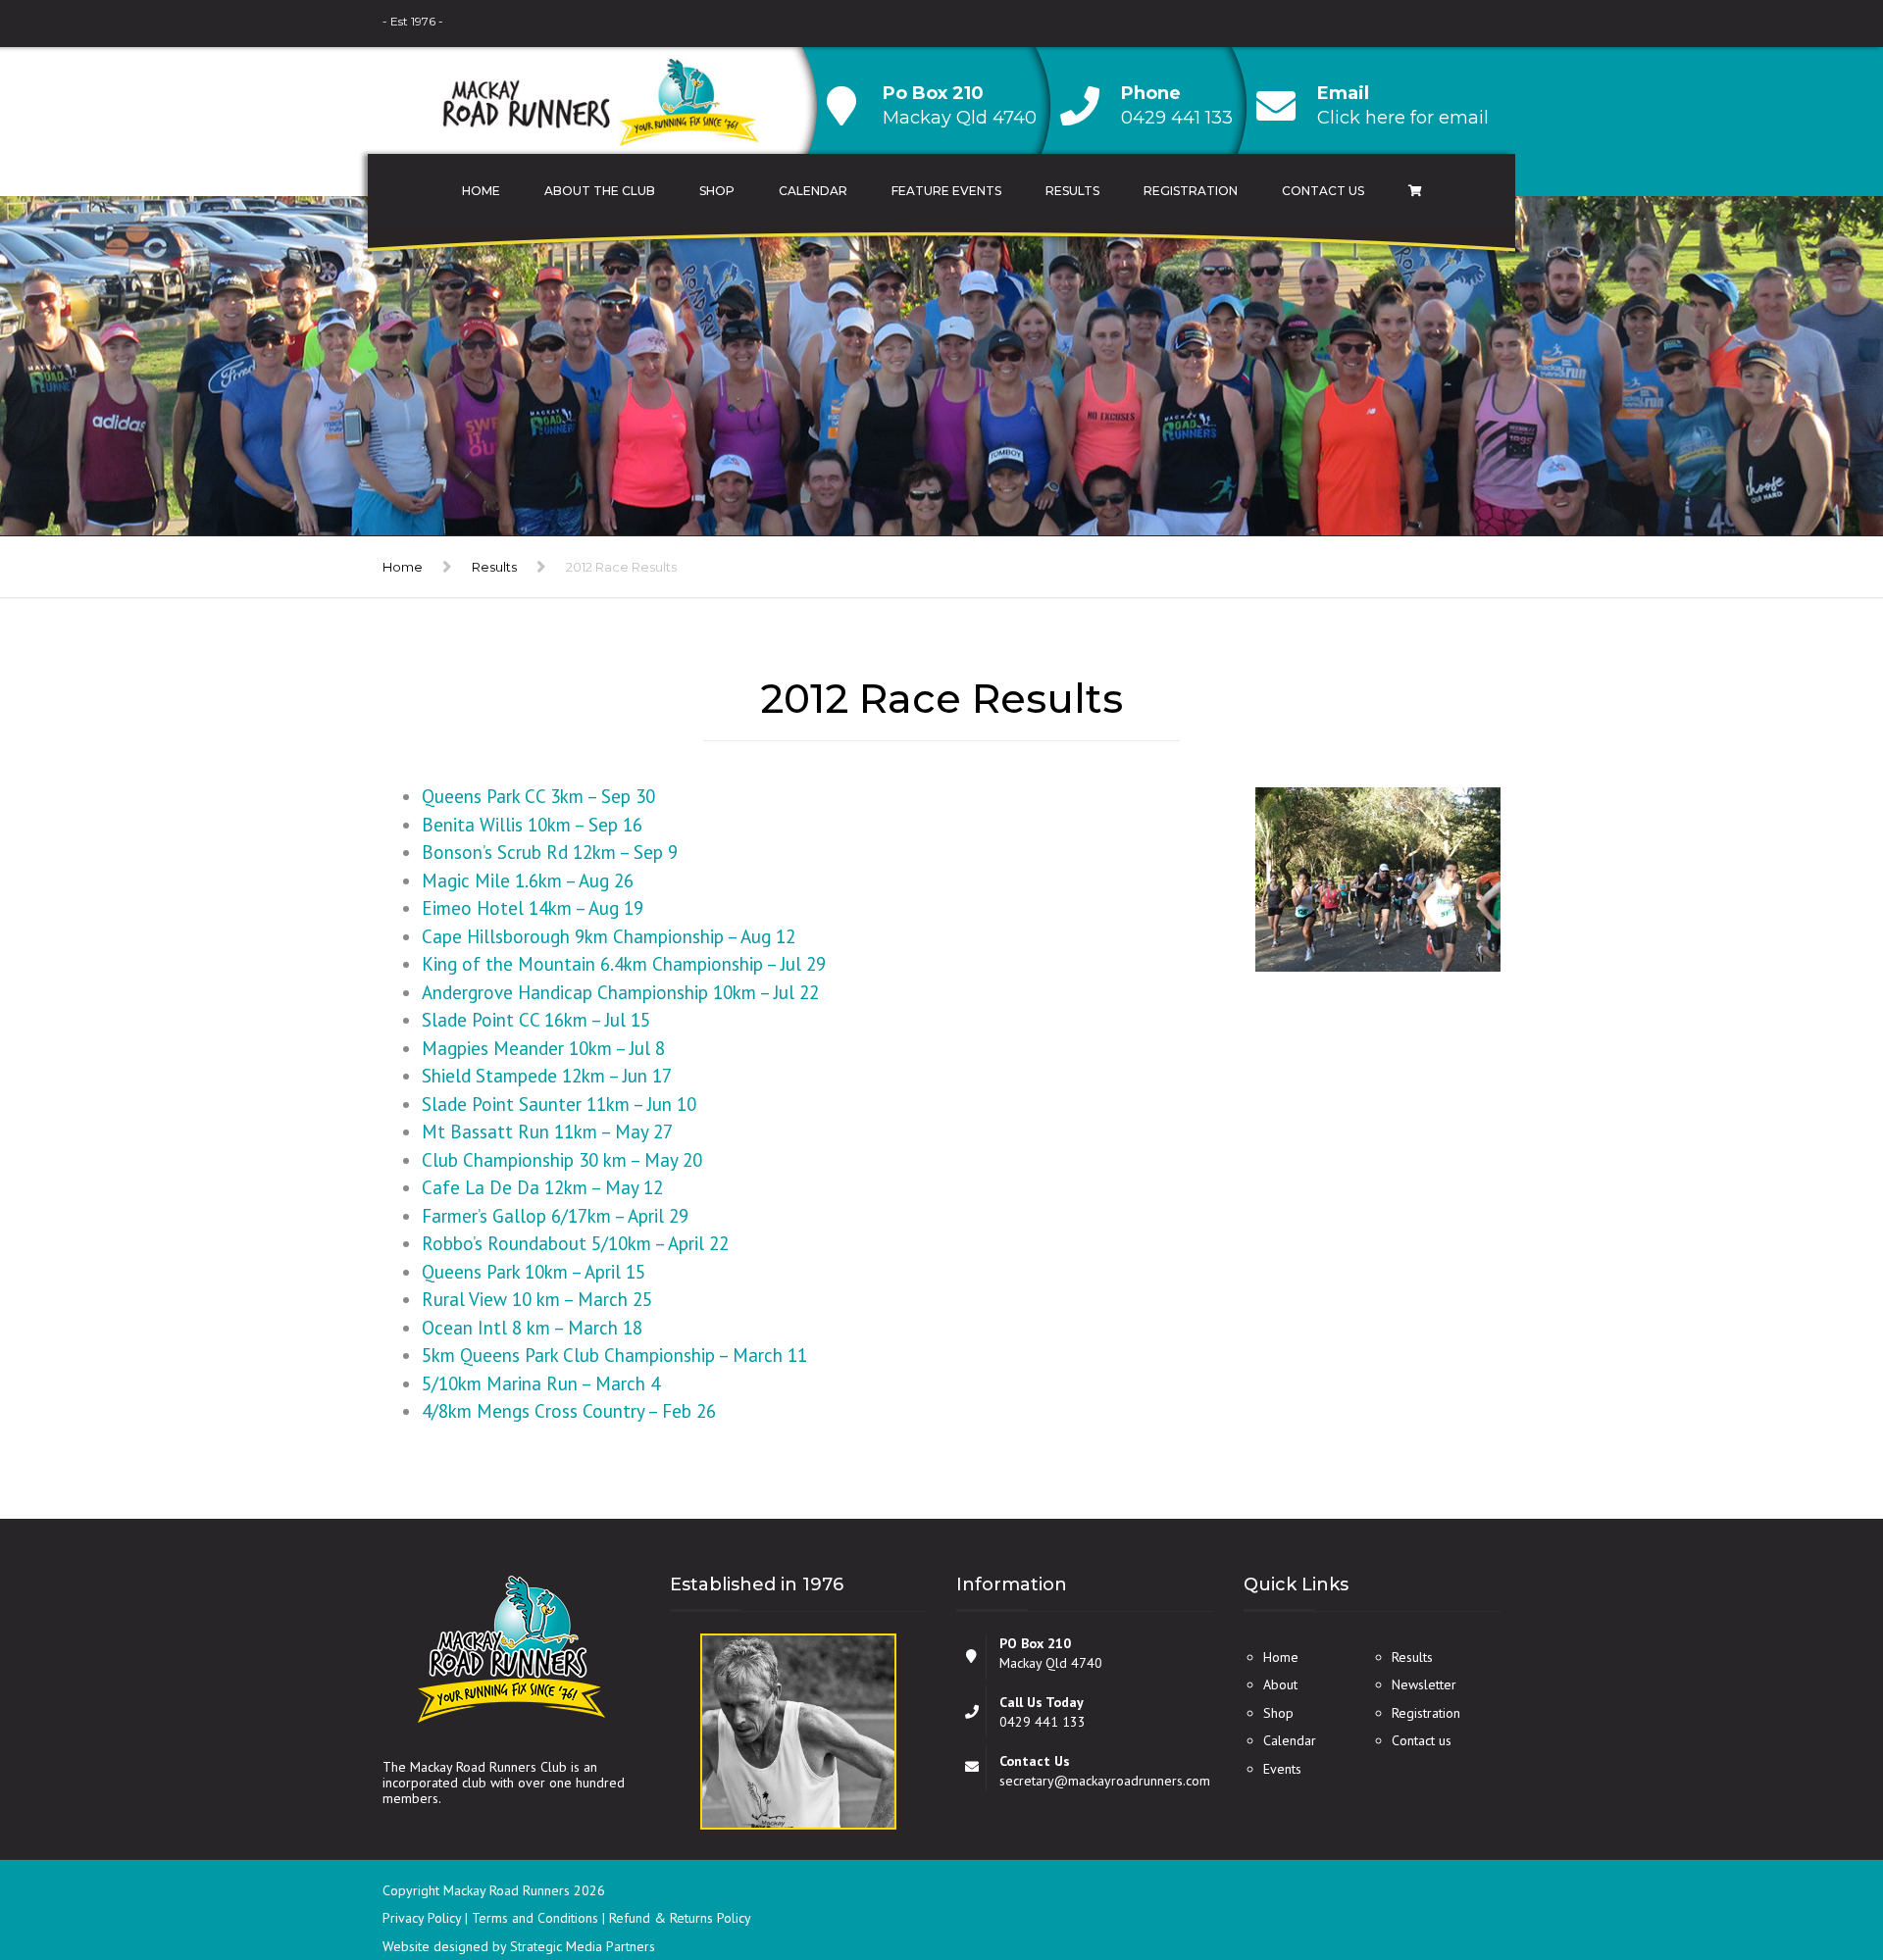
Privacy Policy (424, 1918)
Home (481, 191)
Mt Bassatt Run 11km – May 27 (547, 1131)
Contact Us (1323, 191)
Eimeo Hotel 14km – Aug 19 (533, 908)
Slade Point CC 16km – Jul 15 (536, 1020)
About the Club (600, 191)
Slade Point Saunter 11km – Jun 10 (559, 1104)
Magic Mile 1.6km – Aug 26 (528, 880)
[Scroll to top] (1780, 1855)
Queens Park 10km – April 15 (534, 1272)
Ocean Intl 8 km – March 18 (532, 1328)
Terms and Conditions (537, 1918)
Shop (717, 191)
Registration (1191, 191)
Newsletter (1424, 1684)
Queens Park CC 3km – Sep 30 (538, 796)
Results (1072, 191)
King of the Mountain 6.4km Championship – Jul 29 (624, 964)
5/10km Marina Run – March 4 (541, 1383)
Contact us (1422, 1740)
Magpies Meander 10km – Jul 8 (543, 1048)
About (1280, 1684)
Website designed (435, 1946)
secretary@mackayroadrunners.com (1105, 1781)
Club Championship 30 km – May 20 (562, 1160)
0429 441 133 (1177, 118)
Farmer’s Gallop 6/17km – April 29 (555, 1216)
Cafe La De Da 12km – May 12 (542, 1187)
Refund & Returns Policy (680, 1918)
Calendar (813, 191)
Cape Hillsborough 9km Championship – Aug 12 (609, 936)
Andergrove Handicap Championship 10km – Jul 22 (620, 992)
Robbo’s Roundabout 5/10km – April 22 (575, 1243)
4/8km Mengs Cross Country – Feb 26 (569, 1411)
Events (1282, 1769)
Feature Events (946, 191)
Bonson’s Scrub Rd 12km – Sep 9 (550, 852)
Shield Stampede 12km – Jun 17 (547, 1076)
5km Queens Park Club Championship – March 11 (614, 1355)
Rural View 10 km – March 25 (537, 1299)
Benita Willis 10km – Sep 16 (532, 825)
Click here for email (1403, 118)
